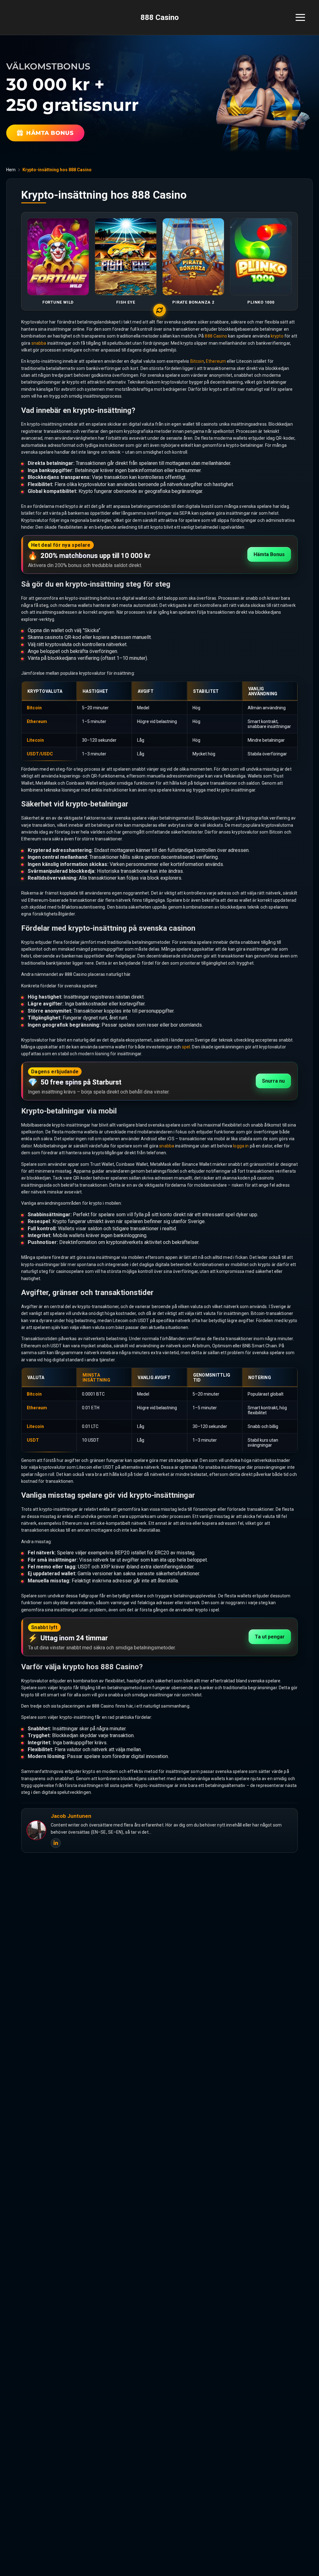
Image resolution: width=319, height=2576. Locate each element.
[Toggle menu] (300, 17)
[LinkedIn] (56, 1843)
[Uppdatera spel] (159, 310)
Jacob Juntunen (71, 1816)
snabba (39, 343)
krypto (277, 336)
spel (186, 1047)
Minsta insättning (96, 1378)
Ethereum (216, 361)
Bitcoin (197, 361)
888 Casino (160, 17)
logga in (241, 1146)
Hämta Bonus (269, 554)
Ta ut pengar (270, 1637)
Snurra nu (273, 1081)
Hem (11, 170)
